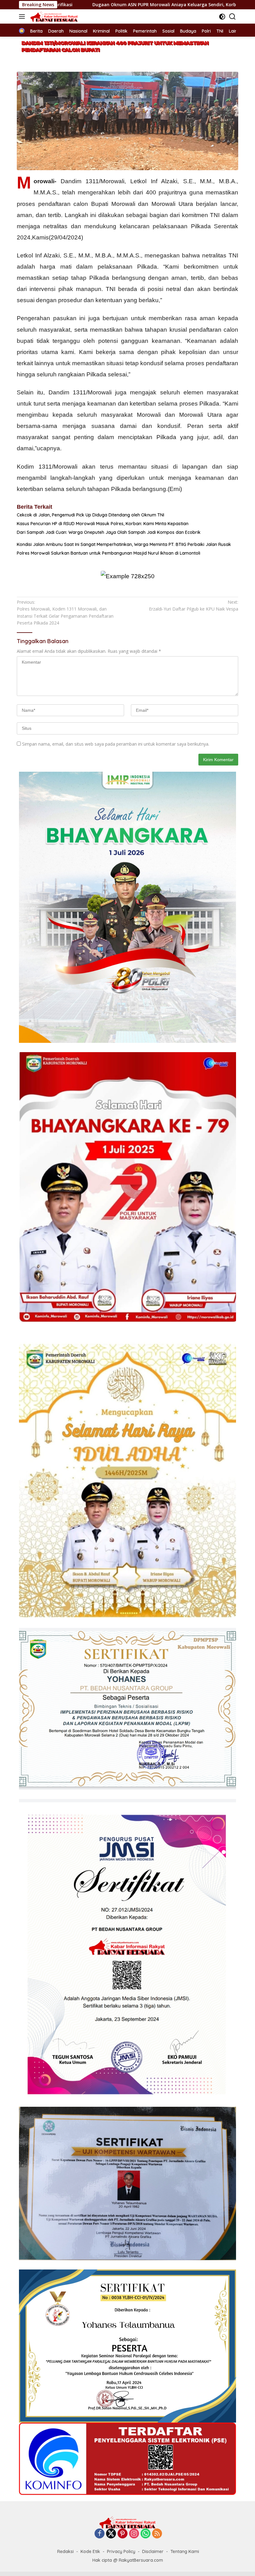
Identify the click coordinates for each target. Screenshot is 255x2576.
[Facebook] (100, 2534)
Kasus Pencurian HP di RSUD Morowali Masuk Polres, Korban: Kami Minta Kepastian (103, 524)
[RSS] (157, 2534)
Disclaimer (153, 2551)
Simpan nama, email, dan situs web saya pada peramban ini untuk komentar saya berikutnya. (116, 744)
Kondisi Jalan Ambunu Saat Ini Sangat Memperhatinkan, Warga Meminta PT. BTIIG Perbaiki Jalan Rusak (124, 544)
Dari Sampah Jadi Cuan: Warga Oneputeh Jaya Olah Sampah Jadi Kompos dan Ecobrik (109, 532)
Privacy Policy (121, 2551)
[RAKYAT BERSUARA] (53, 16)
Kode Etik (90, 2551)
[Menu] (23, 16)
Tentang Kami (185, 2551)
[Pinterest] (123, 2534)
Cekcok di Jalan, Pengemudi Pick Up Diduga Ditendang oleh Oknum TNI (90, 515)
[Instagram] (134, 2534)
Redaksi (65, 2551)
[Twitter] (111, 2534)
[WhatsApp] (146, 2534)
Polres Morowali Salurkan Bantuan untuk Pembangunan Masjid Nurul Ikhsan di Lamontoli (109, 553)
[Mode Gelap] (222, 17)
